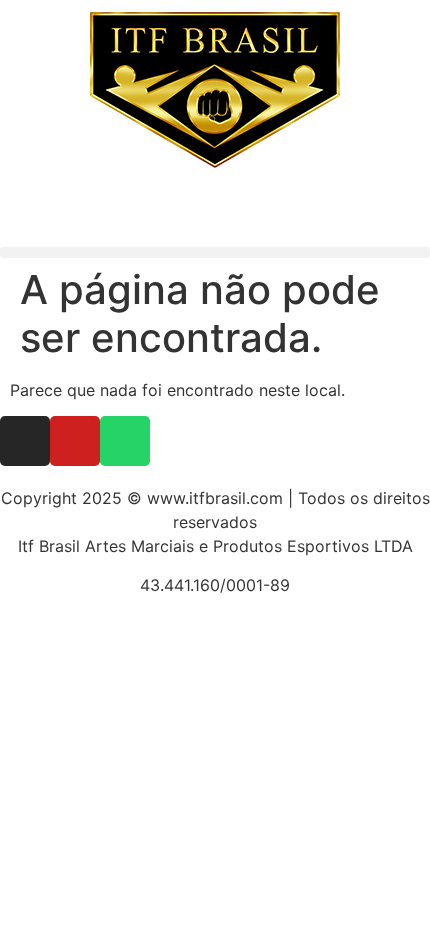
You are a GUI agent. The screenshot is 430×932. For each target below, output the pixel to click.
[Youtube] (75, 441)
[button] (215, 252)
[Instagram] (25, 441)
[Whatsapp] (125, 441)
